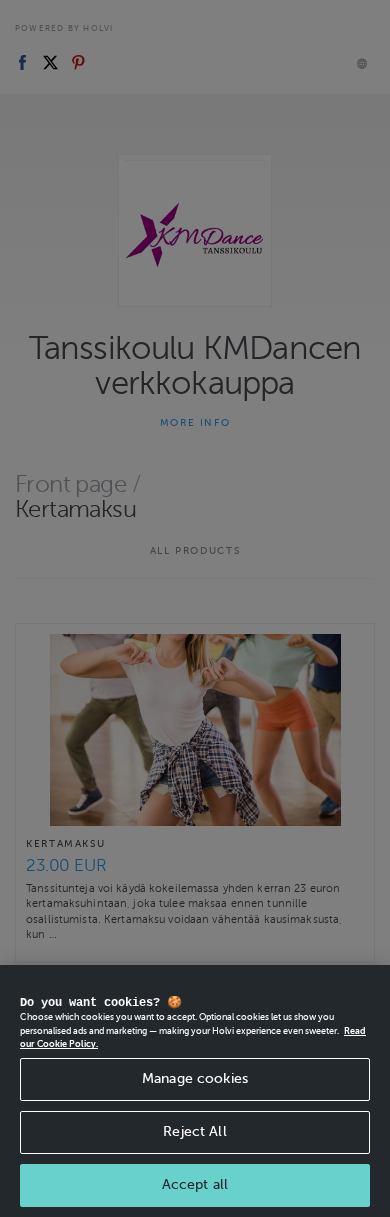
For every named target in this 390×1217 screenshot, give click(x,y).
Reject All (194, 1131)
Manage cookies (195, 1078)
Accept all (195, 1184)
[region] (195, 1091)
